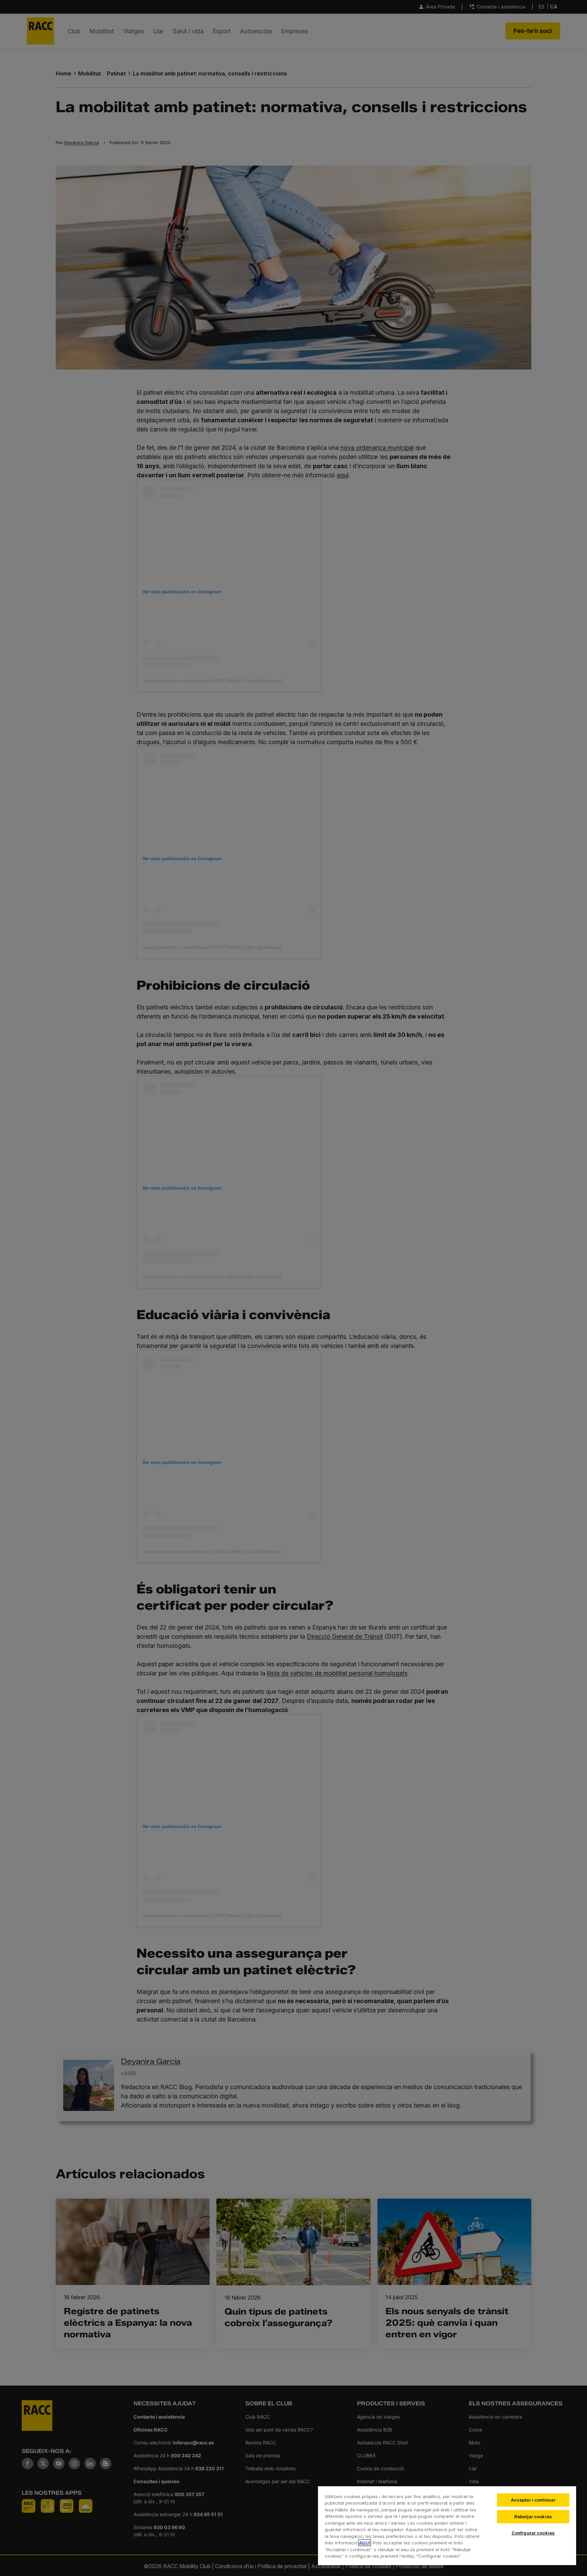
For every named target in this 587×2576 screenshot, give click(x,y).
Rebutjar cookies (533, 2517)
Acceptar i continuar (533, 2500)
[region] (447, 2525)
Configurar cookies (533, 2533)
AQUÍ (365, 2543)
